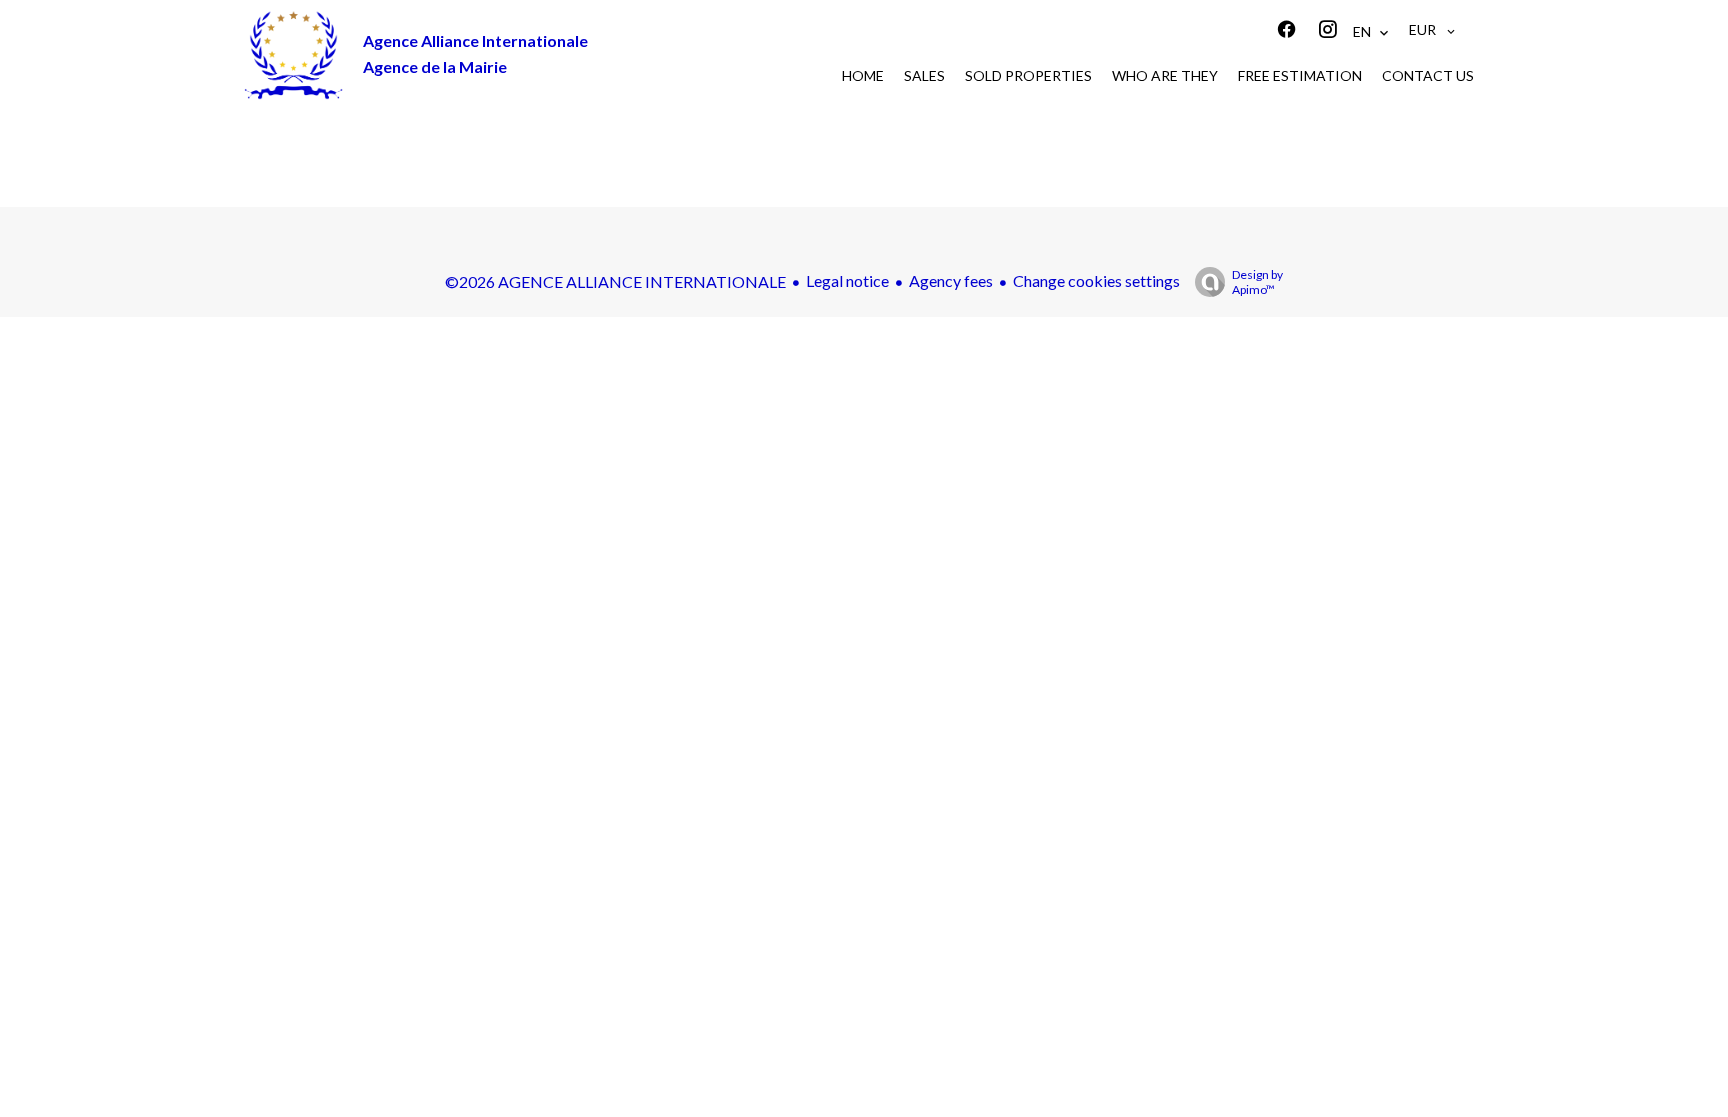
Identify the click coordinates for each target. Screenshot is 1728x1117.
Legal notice (847, 280)
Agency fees (951, 280)
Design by (1257, 282)
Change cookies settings (1096, 280)
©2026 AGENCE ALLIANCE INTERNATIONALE (615, 281)
